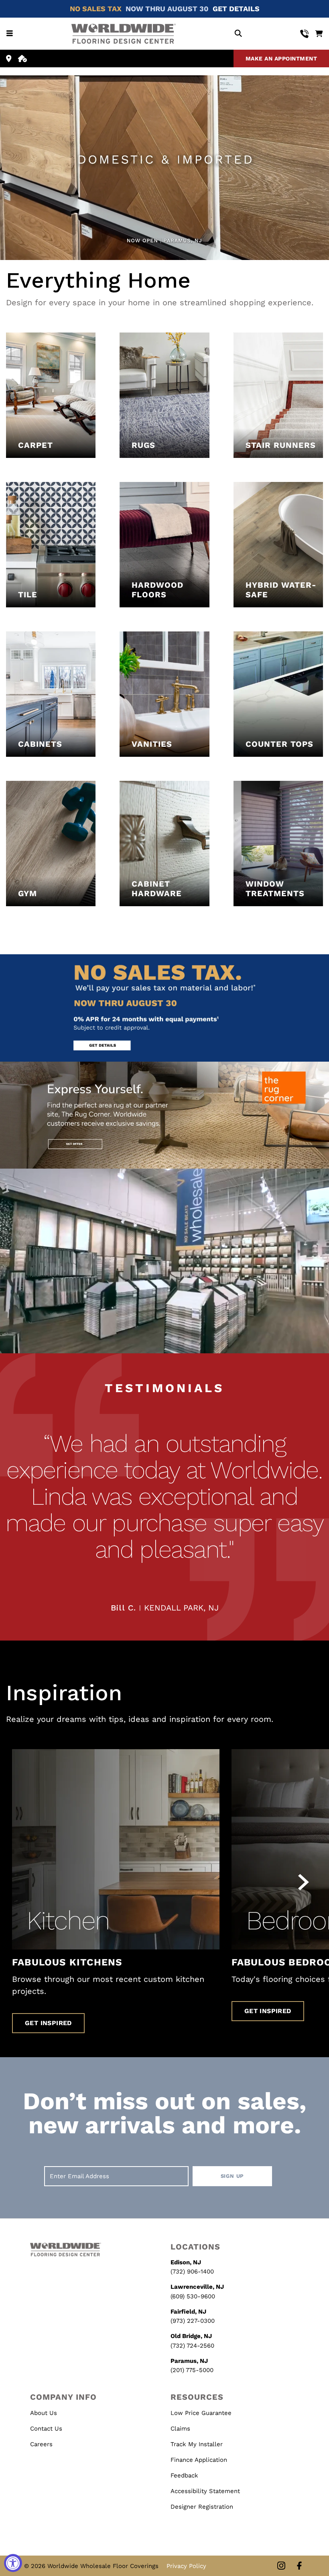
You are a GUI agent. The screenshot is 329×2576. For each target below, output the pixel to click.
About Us (44, 2413)
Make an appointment (281, 58)
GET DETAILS (236, 9)
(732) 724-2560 (192, 2346)
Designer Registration (202, 2507)
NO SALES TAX (96, 9)
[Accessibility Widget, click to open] (13, 2563)
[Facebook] (299, 2566)
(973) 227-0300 (193, 2321)
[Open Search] (238, 34)
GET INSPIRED (48, 2023)
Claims (180, 2429)
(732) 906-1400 (192, 2272)
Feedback (184, 2475)
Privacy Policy (186, 2566)
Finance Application (199, 2460)
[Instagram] (281, 2566)
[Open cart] (319, 34)
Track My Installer (197, 2444)
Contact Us (46, 2429)
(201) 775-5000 (192, 2370)
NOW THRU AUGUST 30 (167, 9)
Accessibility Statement (205, 2491)
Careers (41, 2444)
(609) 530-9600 (193, 2296)
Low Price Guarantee (201, 2413)
